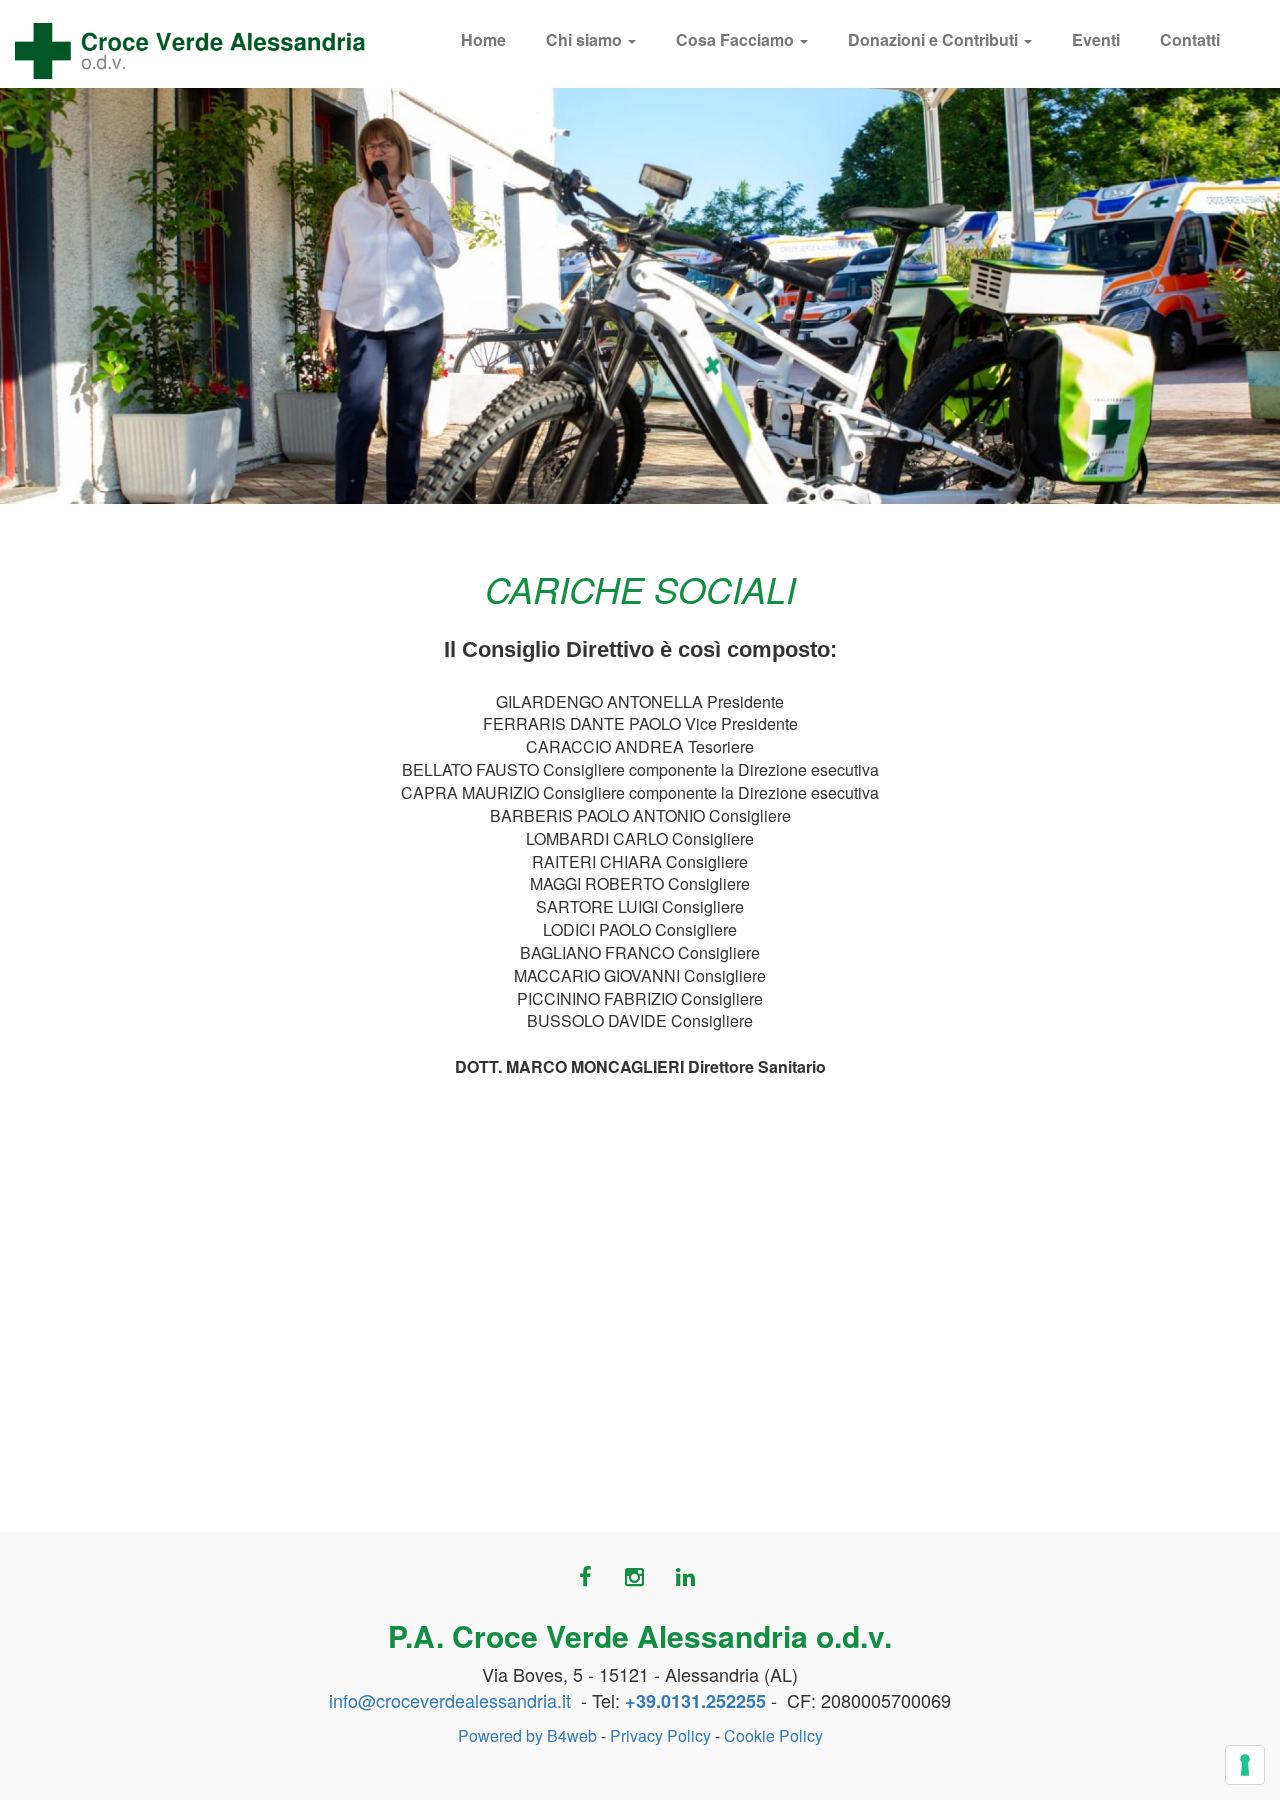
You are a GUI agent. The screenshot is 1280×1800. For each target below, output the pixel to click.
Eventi (1096, 39)
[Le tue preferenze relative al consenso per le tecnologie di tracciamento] (1245, 1765)
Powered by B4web (527, 1735)
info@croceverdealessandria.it (450, 1700)
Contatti (1190, 39)
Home (483, 39)
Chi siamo (586, 39)
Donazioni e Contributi (935, 39)
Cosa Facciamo (737, 39)
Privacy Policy (660, 1735)
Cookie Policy (773, 1735)
